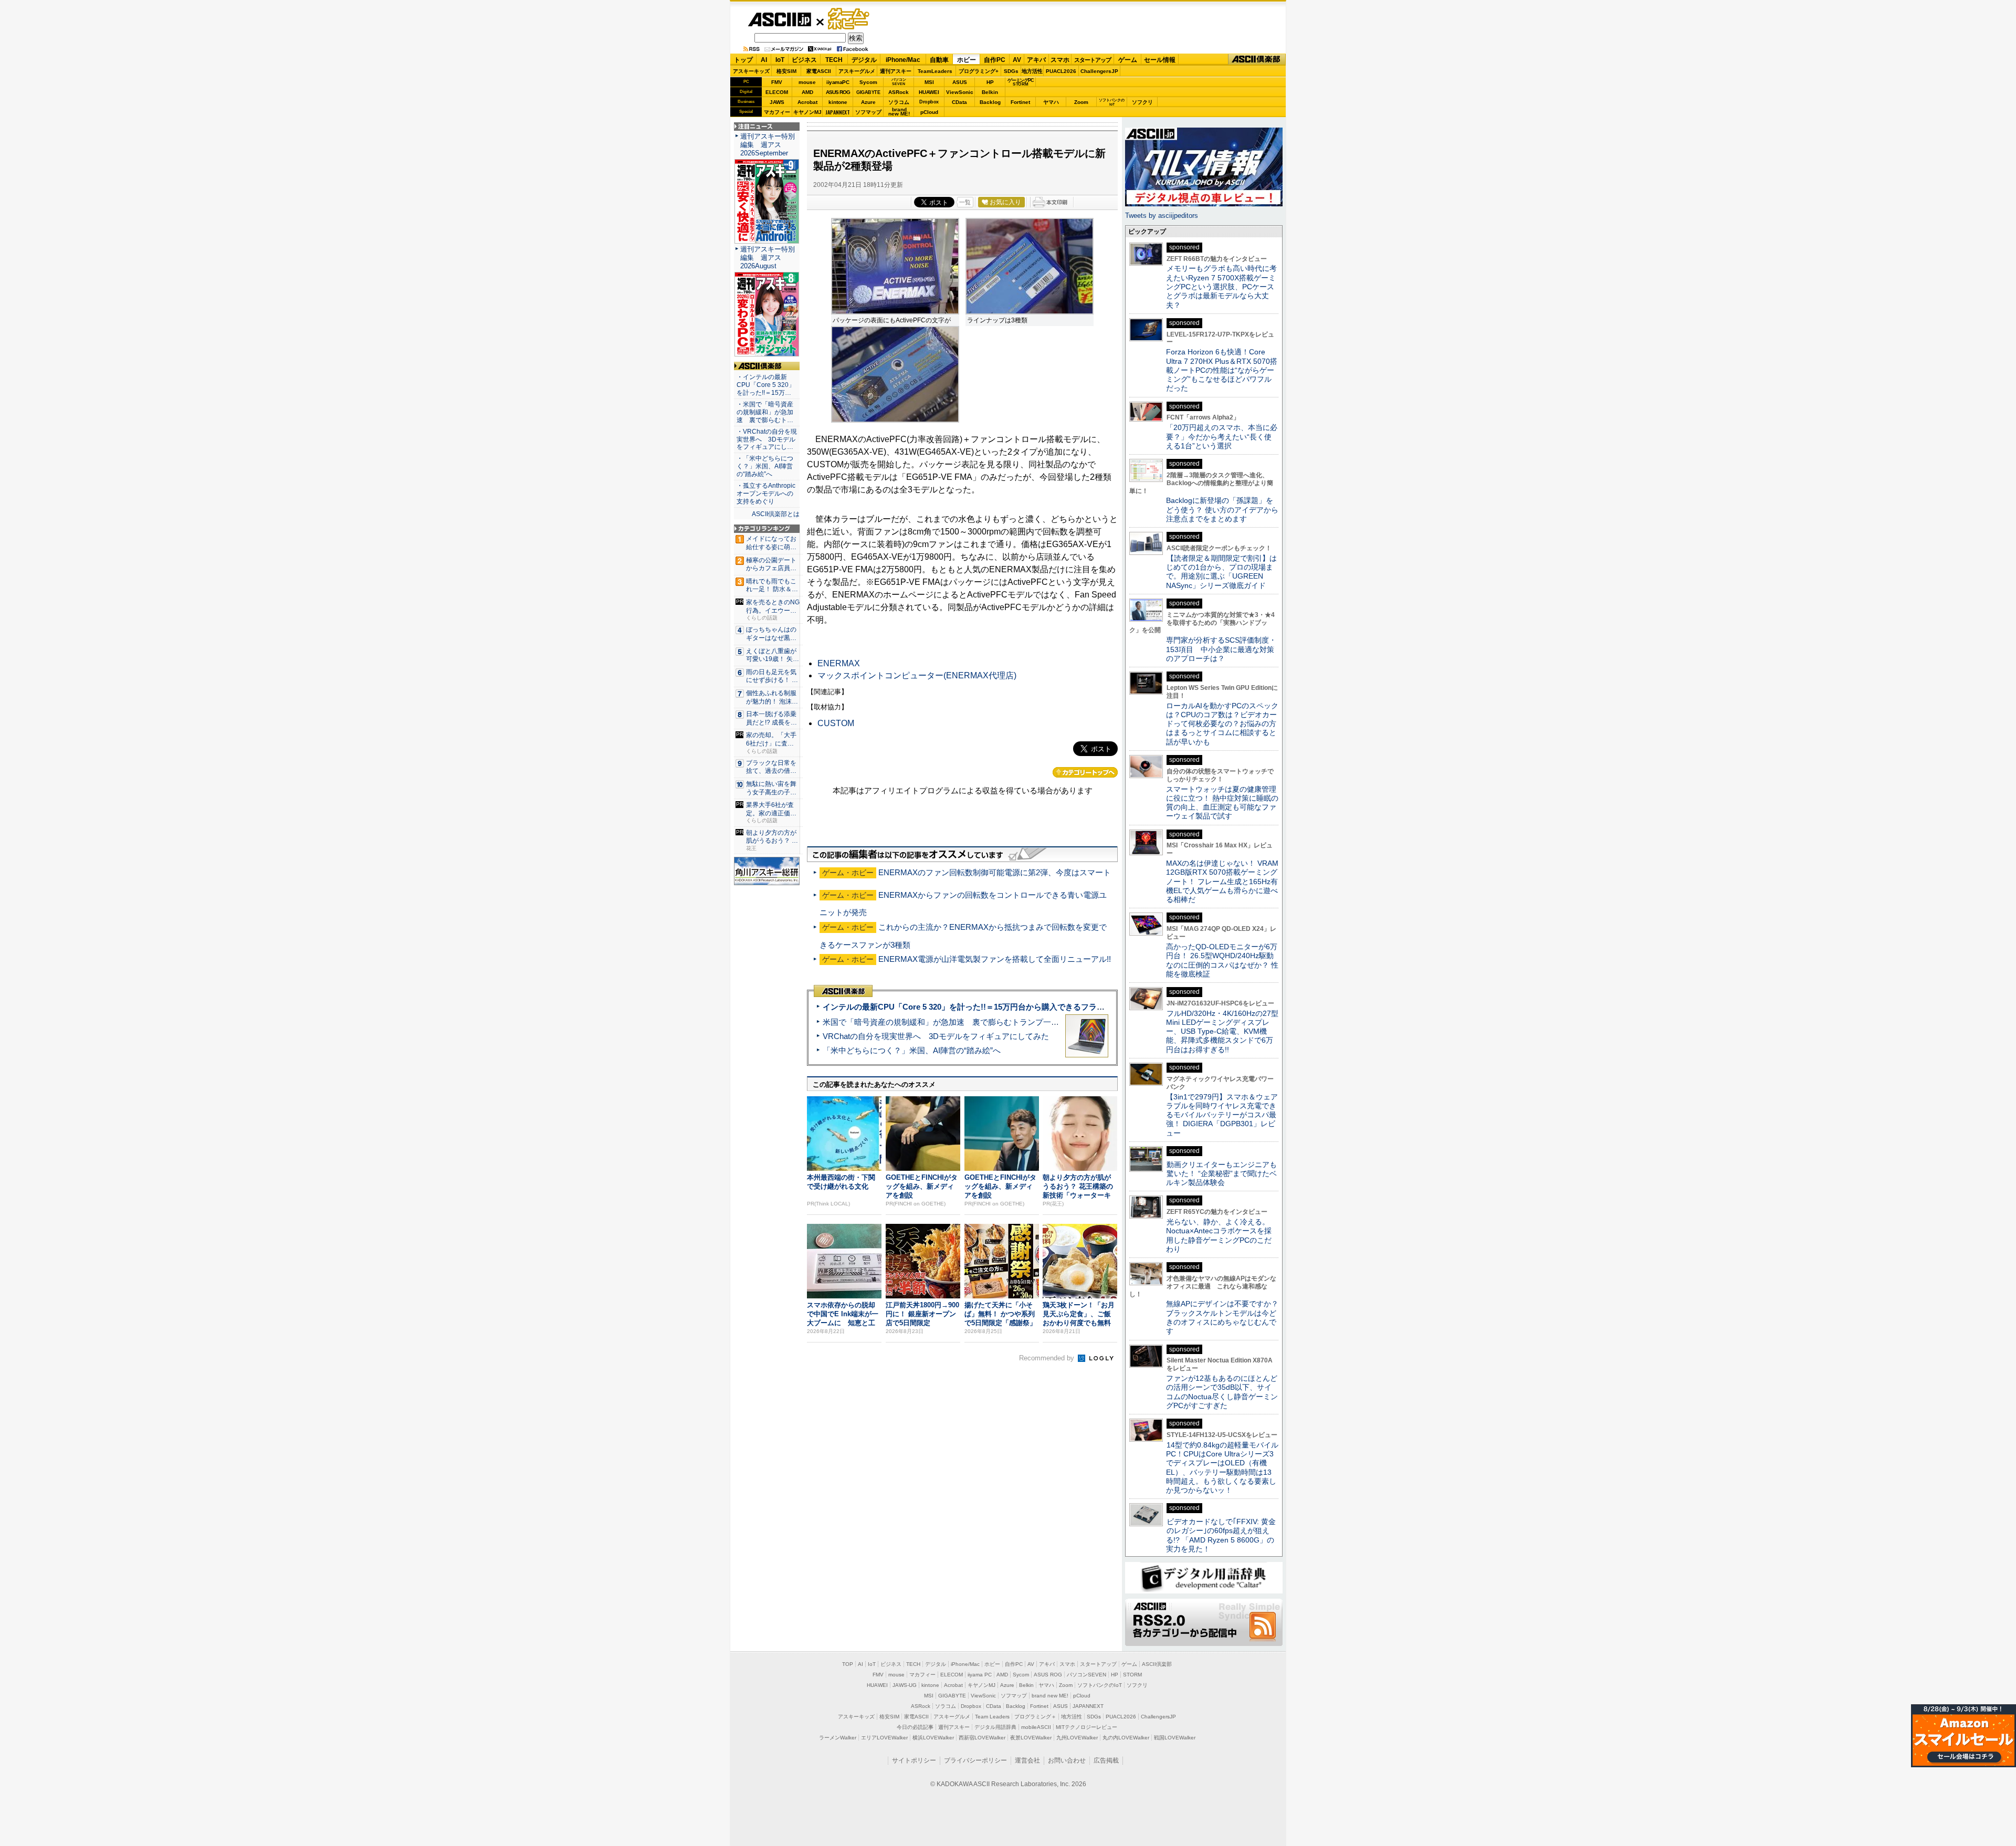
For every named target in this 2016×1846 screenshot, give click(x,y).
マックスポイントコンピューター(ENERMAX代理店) (917, 675)
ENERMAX (839, 663)
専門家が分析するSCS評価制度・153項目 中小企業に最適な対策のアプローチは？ (1221, 649)
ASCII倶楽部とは (776, 514)
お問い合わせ (1067, 1760)
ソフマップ (868, 112)
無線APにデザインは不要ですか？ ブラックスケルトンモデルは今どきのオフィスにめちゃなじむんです (1226, 1317)
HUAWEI (929, 92)
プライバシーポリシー (975, 1760)
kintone (838, 102)
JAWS (777, 102)
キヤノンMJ (807, 112)
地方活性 (1032, 71)
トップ (743, 60)
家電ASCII (819, 71)
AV (1017, 60)
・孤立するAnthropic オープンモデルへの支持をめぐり (767, 494)
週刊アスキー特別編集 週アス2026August (768, 258)
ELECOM (777, 92)
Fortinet (1020, 102)
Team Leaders (992, 1717)
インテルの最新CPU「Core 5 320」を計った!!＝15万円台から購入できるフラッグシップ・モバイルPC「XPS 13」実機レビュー (1049, 1007)
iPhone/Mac (903, 60)
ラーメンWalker (838, 1738)
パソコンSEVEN (899, 82)
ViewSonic (960, 92)
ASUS (960, 82)
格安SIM (786, 71)
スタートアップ (1093, 60)
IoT (780, 60)
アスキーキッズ (751, 71)
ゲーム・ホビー (849, 19)
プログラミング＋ (1035, 1717)
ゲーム (1128, 60)
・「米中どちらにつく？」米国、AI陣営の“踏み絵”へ (765, 466)
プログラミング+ (979, 71)
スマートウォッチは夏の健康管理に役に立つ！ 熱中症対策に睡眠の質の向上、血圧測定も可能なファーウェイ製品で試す (1222, 803)
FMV (777, 82)
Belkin (990, 92)
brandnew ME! (899, 112)
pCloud (929, 112)
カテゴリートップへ (1085, 772)
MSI (929, 82)
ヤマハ (1051, 102)
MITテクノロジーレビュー (1086, 1727)
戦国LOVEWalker (1175, 1738)
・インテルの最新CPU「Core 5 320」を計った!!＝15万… (766, 385)
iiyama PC (980, 1675)
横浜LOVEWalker (933, 1738)
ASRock (899, 92)
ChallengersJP (1099, 71)
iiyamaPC (838, 82)
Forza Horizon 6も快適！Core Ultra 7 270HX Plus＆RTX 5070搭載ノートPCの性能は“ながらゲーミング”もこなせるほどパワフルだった (1222, 370)
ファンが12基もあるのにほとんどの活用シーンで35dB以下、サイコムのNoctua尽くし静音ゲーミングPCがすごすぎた (1222, 1392)
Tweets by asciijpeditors (1162, 216)
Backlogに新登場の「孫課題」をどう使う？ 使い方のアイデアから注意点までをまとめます (1222, 510)
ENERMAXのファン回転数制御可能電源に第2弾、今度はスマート (995, 872)
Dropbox (929, 102)
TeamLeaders (935, 71)
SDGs (1011, 71)
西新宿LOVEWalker (982, 1738)
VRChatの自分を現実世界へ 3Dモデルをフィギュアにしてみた (936, 1036)
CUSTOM (836, 723)
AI (764, 60)
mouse (807, 82)
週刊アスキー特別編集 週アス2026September (768, 145)
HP (990, 82)
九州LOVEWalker (1077, 1738)
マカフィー (777, 112)
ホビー (967, 60)
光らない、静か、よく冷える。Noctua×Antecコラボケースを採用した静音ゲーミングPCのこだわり (1219, 1235)
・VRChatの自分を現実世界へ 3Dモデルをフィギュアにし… (767, 439)
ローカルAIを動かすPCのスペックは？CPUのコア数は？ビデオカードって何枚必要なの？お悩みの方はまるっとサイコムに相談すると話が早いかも (1222, 724)
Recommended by (1048, 1358)
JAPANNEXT (838, 112)
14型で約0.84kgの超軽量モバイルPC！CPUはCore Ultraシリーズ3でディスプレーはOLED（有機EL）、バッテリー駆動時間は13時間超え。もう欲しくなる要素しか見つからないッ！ (1222, 1467)
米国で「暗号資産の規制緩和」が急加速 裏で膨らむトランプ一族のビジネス (960, 1022)
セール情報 (1160, 60)
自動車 (939, 60)
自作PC (995, 60)
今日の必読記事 (915, 1727)
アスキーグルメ (857, 71)
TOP (848, 1664)
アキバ (1036, 60)
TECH (834, 60)
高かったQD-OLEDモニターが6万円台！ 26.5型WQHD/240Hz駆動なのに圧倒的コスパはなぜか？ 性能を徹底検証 (1222, 960)
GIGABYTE (868, 92)
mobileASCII (1036, 1727)
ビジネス (804, 60)
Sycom (868, 82)
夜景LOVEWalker (1031, 1738)
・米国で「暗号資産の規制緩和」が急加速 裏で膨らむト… (765, 412)
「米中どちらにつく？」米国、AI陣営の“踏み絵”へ (912, 1050)
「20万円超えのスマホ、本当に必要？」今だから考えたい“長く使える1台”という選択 (1222, 437)
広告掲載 (1106, 1760)
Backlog (990, 102)
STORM (1132, 1675)
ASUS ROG (838, 92)
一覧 (965, 202)
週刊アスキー (896, 71)
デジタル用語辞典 (995, 1727)
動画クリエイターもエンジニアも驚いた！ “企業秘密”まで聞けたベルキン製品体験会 (1221, 1174)
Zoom (1081, 102)
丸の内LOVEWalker (1126, 1738)
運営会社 (1027, 1760)
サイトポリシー (914, 1760)
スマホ (1060, 60)
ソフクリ (1142, 102)
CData (959, 102)
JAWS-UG (905, 1685)
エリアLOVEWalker (884, 1738)
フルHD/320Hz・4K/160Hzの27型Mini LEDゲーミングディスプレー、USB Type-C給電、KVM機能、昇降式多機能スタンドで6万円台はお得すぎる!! (1222, 1031)
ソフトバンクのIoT (1112, 102)
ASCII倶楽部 (1257, 60)
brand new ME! (1050, 1696)
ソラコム (899, 102)
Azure (868, 102)
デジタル (864, 60)
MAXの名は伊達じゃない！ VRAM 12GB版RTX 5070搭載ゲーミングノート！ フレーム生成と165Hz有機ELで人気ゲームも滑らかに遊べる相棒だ (1222, 881)
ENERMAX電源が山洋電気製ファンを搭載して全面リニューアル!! (995, 959)
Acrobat (807, 102)
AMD (807, 92)
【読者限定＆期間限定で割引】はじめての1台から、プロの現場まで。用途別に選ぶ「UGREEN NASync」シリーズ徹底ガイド (1221, 572)
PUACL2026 (1061, 71)
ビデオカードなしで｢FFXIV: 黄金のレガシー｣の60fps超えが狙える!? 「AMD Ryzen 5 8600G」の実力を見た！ (1221, 1535)
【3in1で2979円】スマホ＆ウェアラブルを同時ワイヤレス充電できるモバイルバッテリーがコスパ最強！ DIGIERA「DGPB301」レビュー (1222, 1115)
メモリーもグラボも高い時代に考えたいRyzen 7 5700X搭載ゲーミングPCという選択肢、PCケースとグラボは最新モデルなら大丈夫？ (1221, 286)
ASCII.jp (779, 19)
